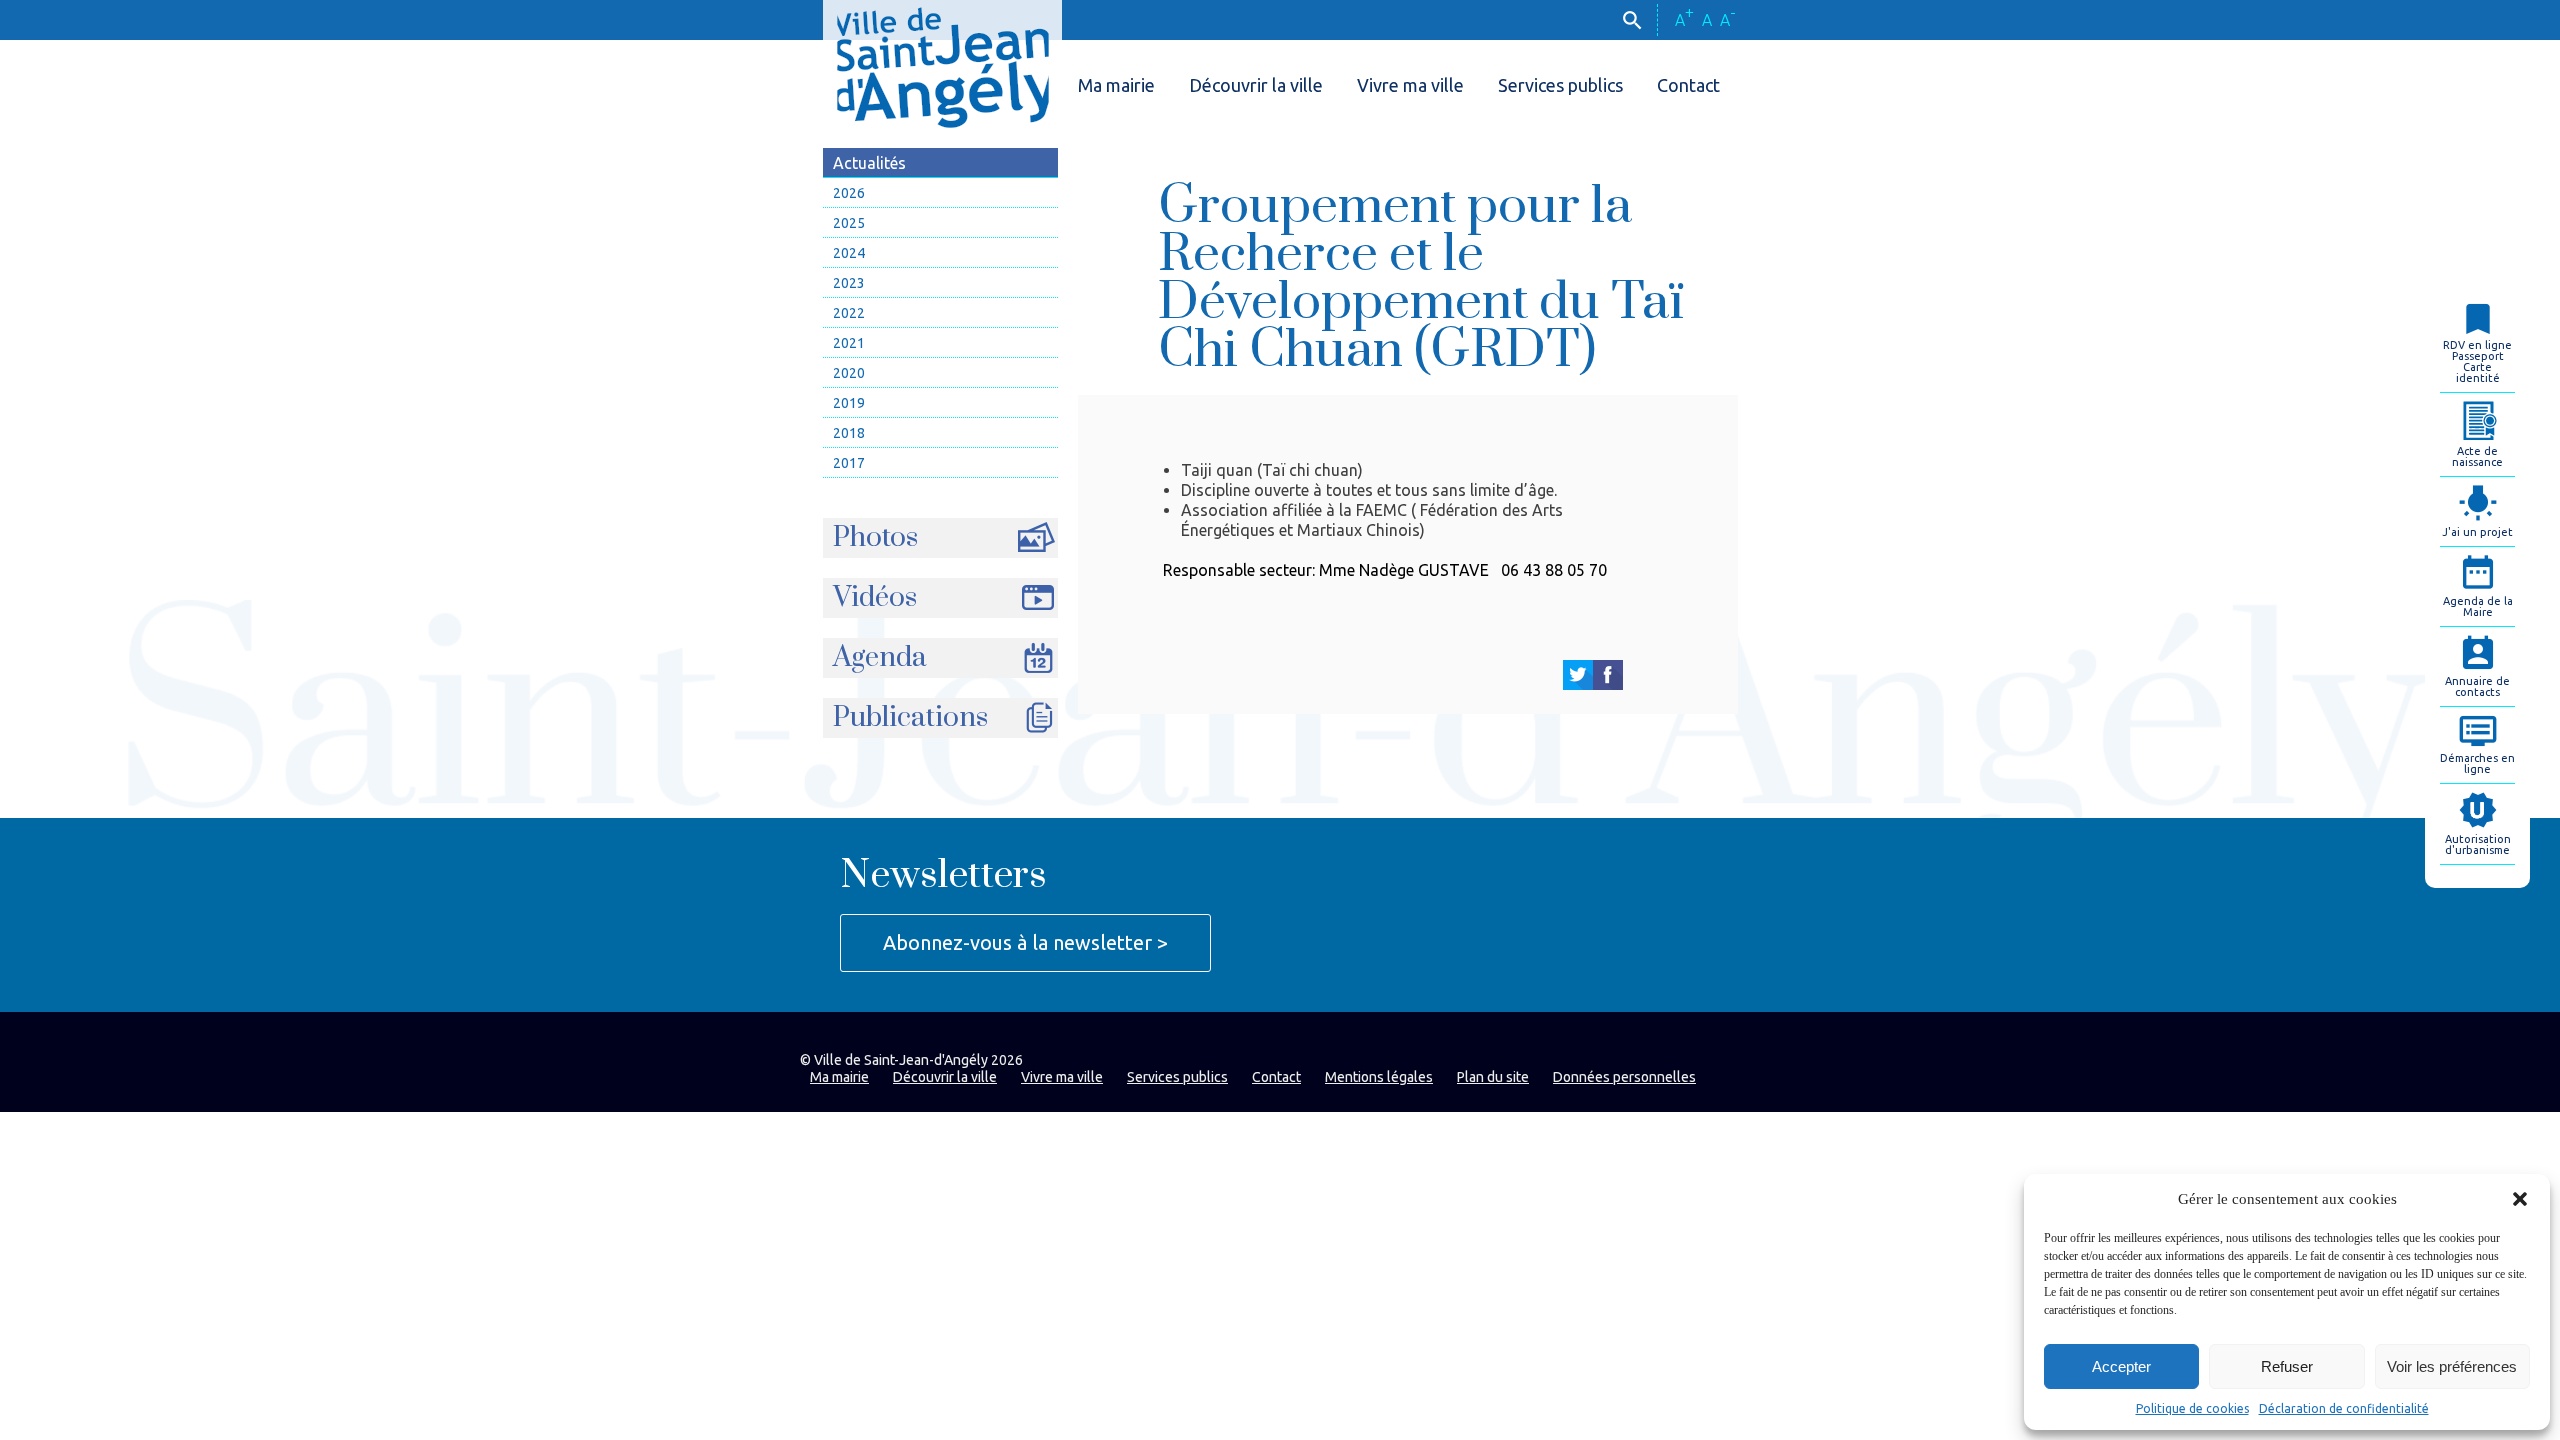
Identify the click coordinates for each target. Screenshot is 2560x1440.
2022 (849, 313)
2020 (849, 373)
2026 (849, 193)
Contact (1688, 85)
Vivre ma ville (1410, 85)
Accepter (2121, 1366)
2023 (849, 283)
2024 (849, 253)
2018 (849, 433)
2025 (849, 223)
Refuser (2287, 1366)
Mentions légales (1379, 1077)
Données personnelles (1624, 1077)
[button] (2520, 1199)
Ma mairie (1116, 85)
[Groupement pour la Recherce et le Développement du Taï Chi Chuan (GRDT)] (1578, 675)
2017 (849, 463)
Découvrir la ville (1256, 85)
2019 (849, 403)
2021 (849, 343)
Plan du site (1493, 1077)
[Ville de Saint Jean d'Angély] (942, 64)
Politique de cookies (2192, 1408)
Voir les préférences (2452, 1366)
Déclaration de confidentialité (2344, 1408)
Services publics (1560, 85)
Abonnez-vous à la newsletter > (1025, 942)
